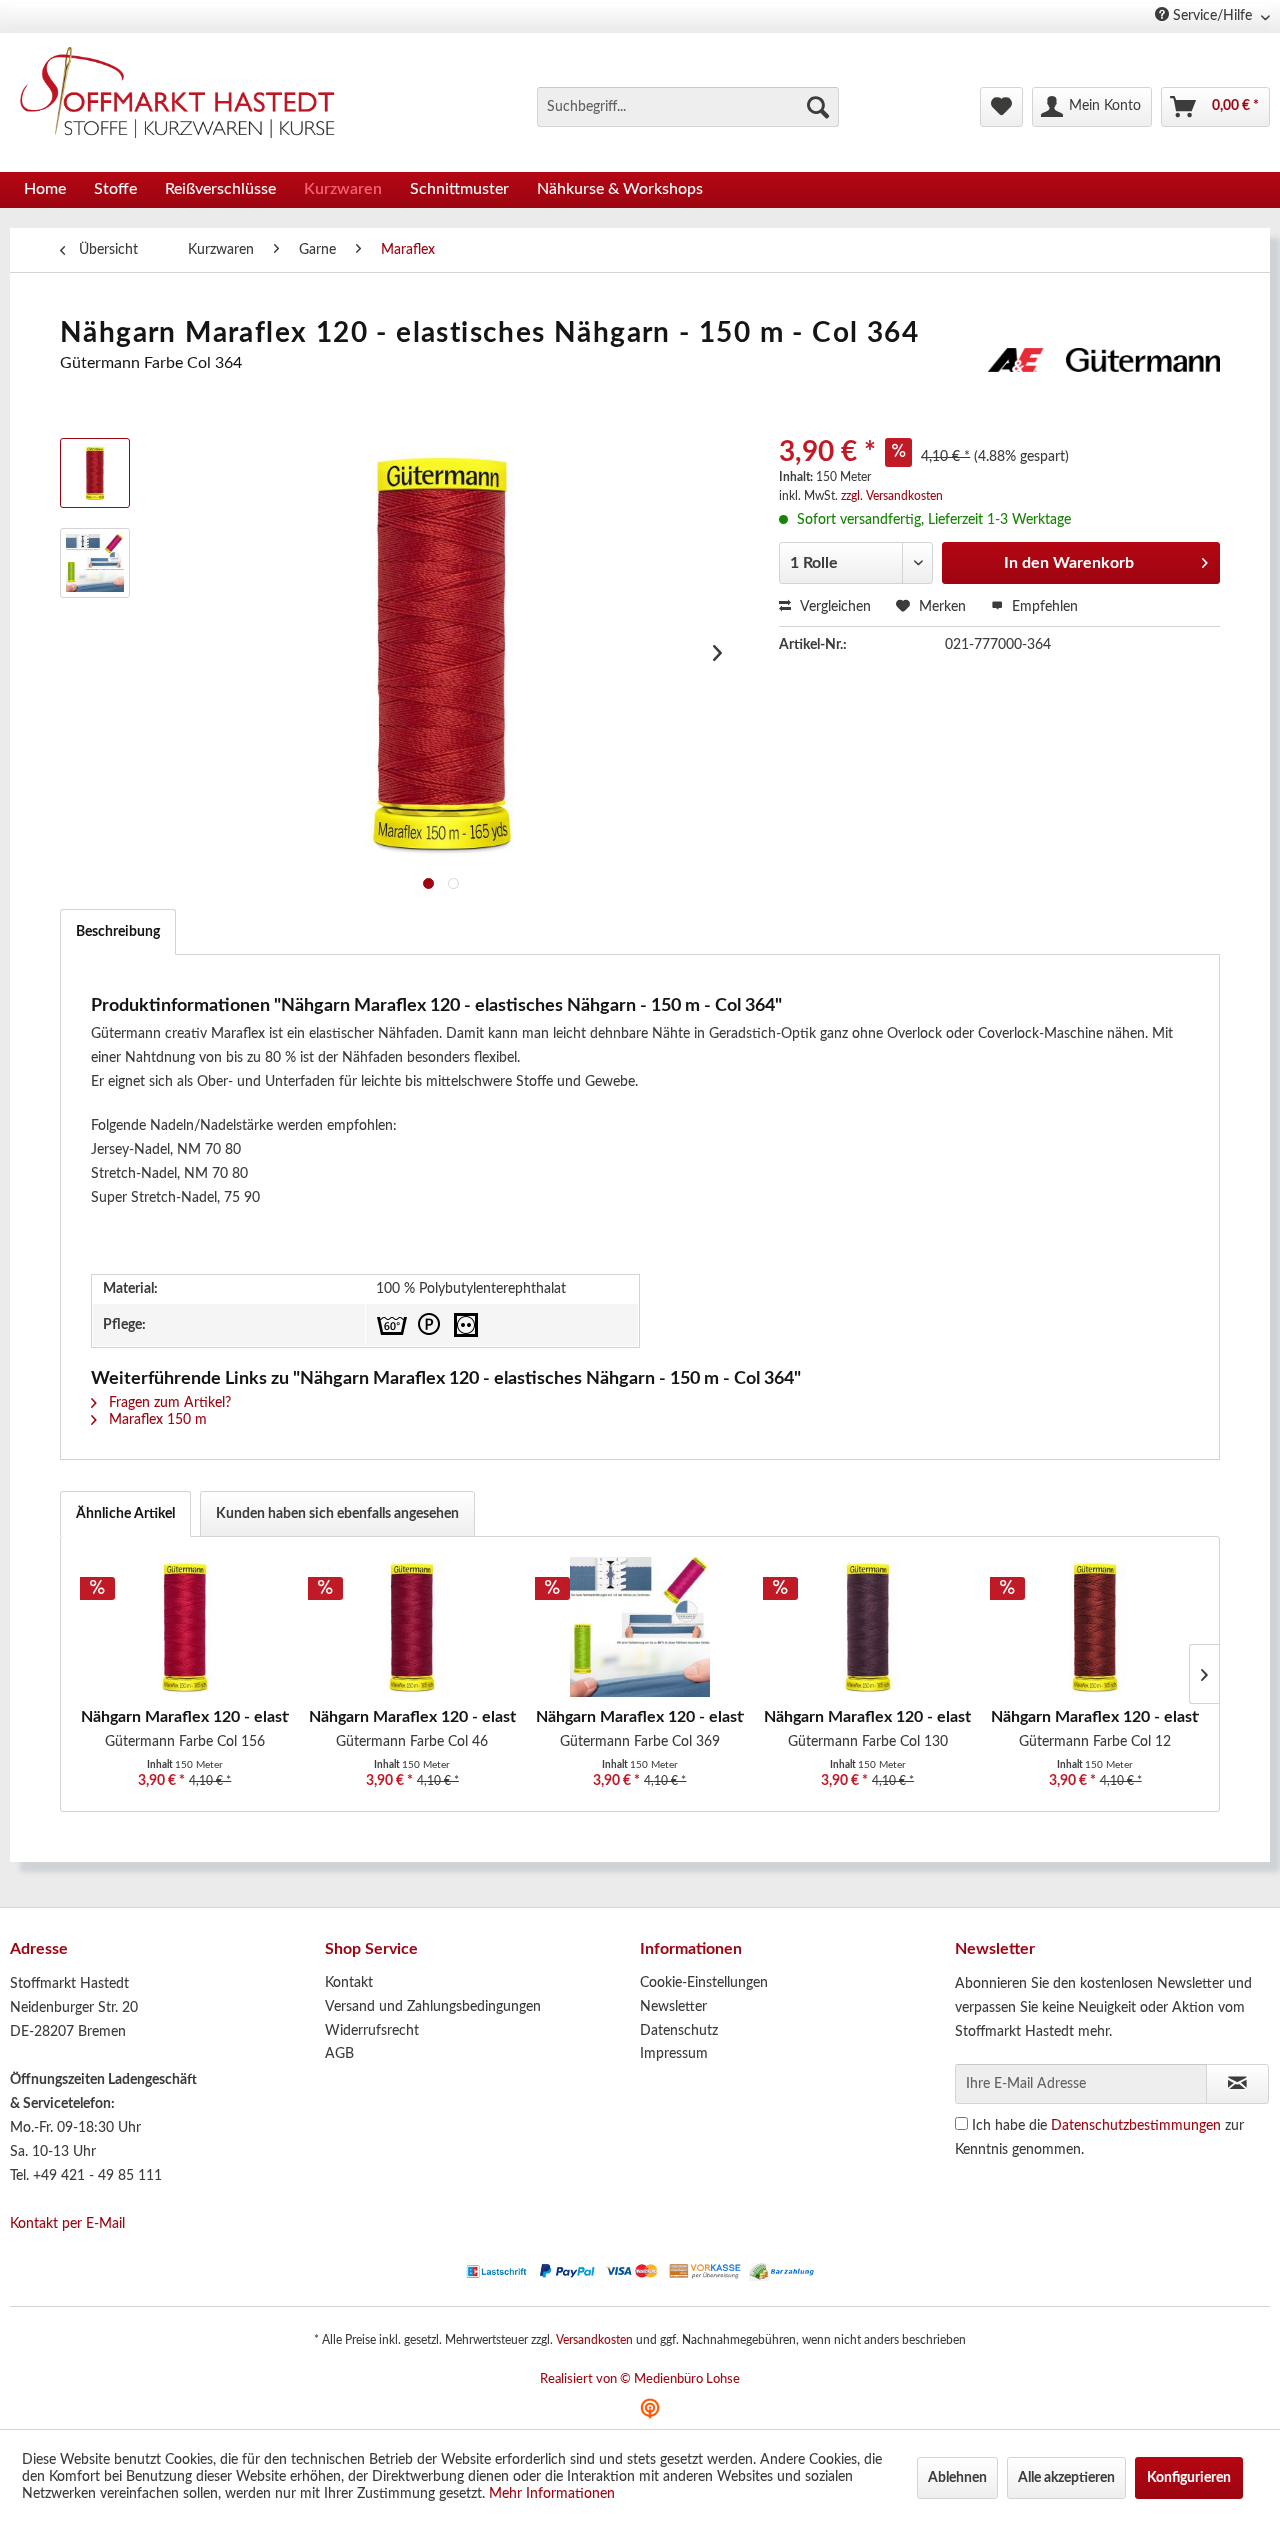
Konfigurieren (1189, 2478)
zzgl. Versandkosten (892, 496)
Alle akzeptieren (1066, 2478)
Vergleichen (833, 607)
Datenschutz (679, 2031)
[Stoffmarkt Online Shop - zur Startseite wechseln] (189, 97)
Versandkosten (594, 2340)
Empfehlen (1043, 607)
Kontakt (349, 1983)
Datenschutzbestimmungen (1136, 2126)
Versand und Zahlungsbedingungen (433, 2007)
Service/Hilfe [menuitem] (1212, 16)
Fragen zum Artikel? (168, 1403)
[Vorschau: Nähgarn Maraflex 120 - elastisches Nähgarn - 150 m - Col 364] (95, 563)
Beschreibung (118, 932)
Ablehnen (957, 2478)
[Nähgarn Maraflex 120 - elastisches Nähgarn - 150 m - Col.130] (868, 1627)
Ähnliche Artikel (125, 1514)
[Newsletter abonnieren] (1237, 2084)
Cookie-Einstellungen (704, 1983)
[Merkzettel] (1001, 107)
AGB (339, 2054)
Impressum (674, 2054)
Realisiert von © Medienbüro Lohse (640, 2379)
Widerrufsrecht (372, 2031)
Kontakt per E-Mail (67, 2224)
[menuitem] (688, 107)
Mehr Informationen (552, 2494)
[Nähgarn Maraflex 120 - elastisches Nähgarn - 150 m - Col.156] (185, 1627)
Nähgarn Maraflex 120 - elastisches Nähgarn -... (185, 1717)
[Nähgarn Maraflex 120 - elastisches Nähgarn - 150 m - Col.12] (1095, 1627)
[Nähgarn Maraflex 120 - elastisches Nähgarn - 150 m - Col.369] (640, 1627)
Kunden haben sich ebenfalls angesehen (337, 1514)
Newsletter (673, 2007)
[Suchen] (818, 107)
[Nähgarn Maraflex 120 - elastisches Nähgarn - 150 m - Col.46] (413, 1627)
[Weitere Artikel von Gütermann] (1104, 383)
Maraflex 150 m (156, 1420)
